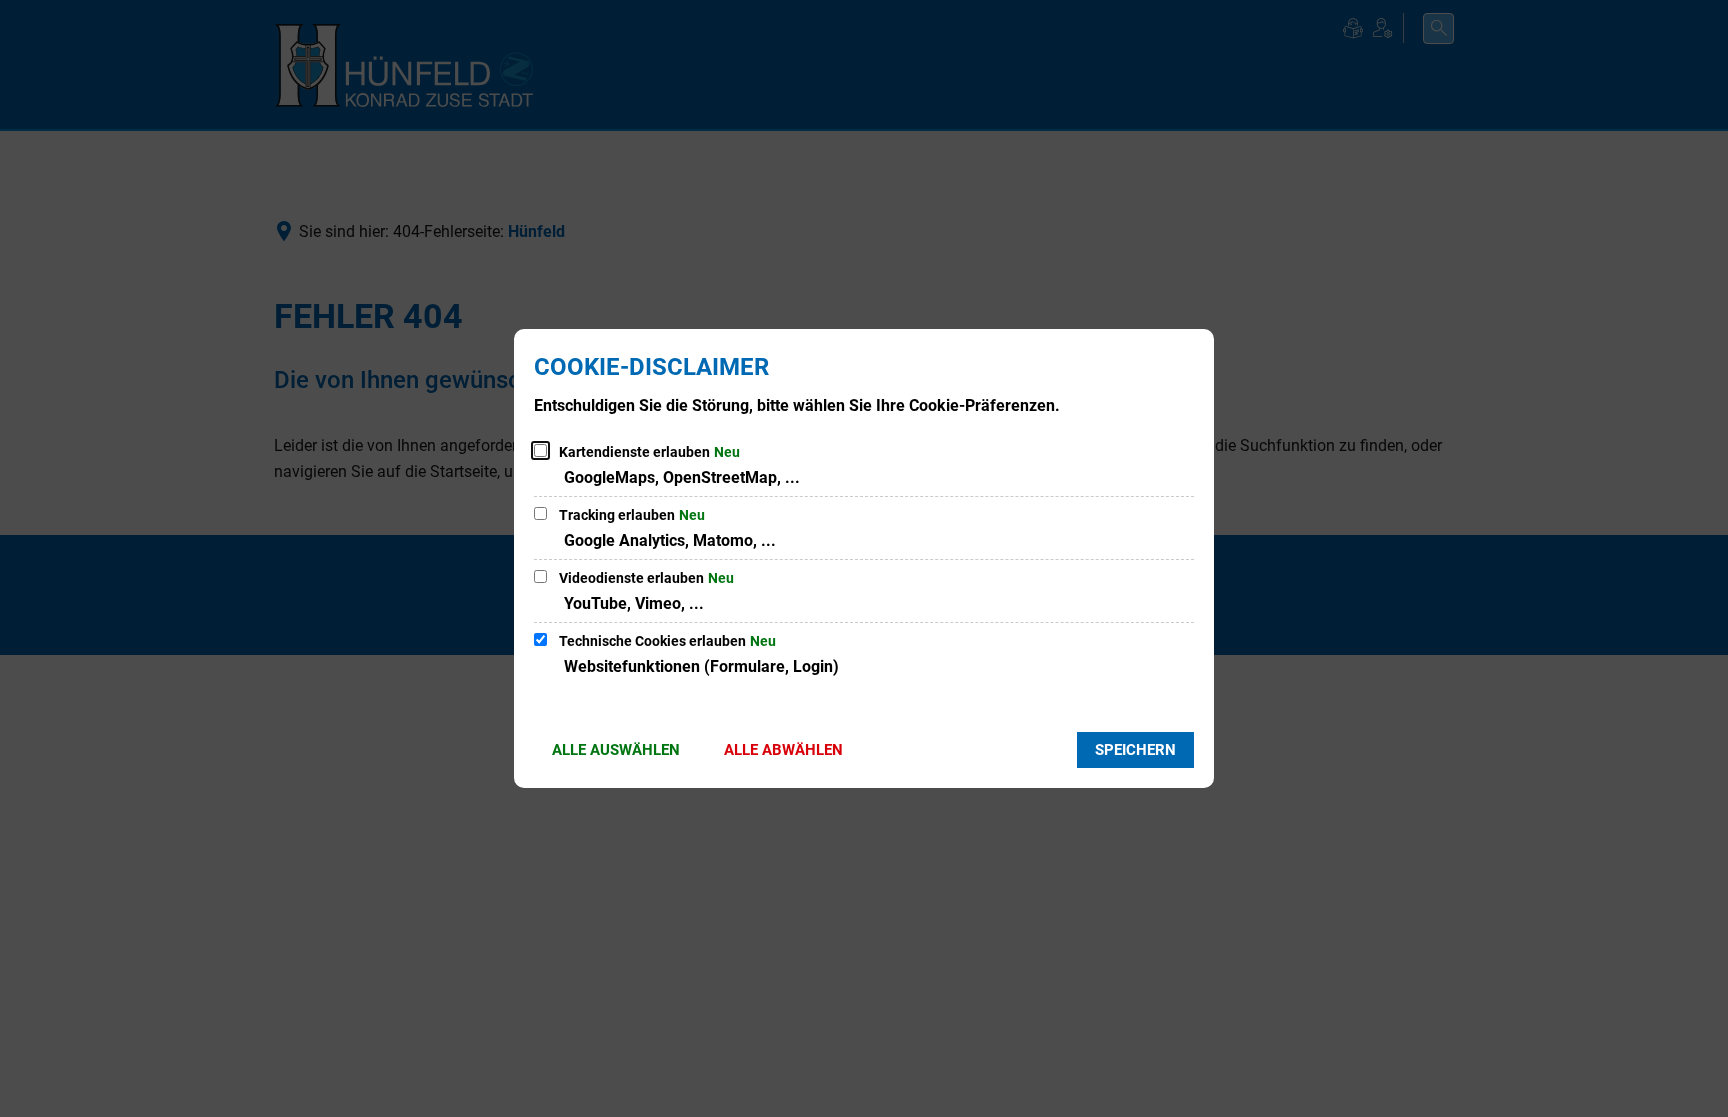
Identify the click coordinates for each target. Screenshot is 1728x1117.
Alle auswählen (616, 750)
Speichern (1135, 750)
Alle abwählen (783, 750)
